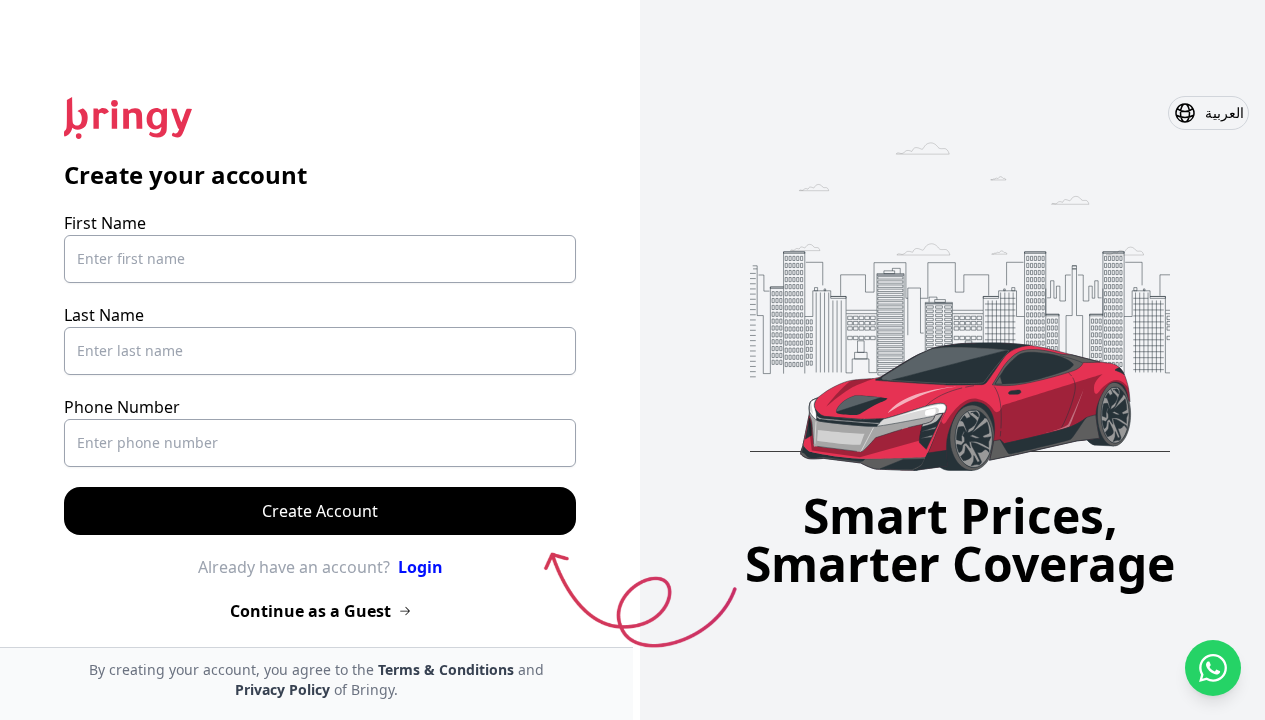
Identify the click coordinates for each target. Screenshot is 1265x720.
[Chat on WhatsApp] (1213, 668)
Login (420, 567)
